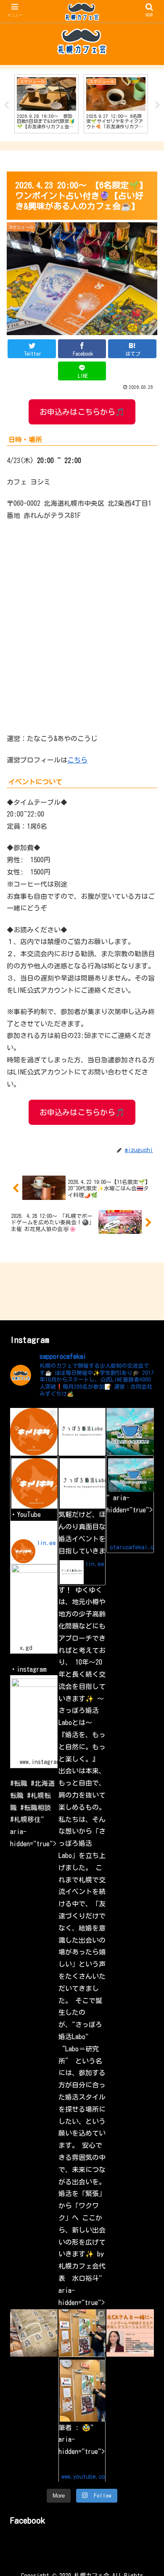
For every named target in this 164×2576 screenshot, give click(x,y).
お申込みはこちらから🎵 (82, 412)
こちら (77, 760)
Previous (6, 105)
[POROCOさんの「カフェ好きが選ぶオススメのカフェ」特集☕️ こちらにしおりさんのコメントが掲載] (34, 2333)
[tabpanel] (46, 104)
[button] (147, 1657)
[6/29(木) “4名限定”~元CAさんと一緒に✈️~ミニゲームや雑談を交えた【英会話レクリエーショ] (130, 2333)
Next (158, 105)
